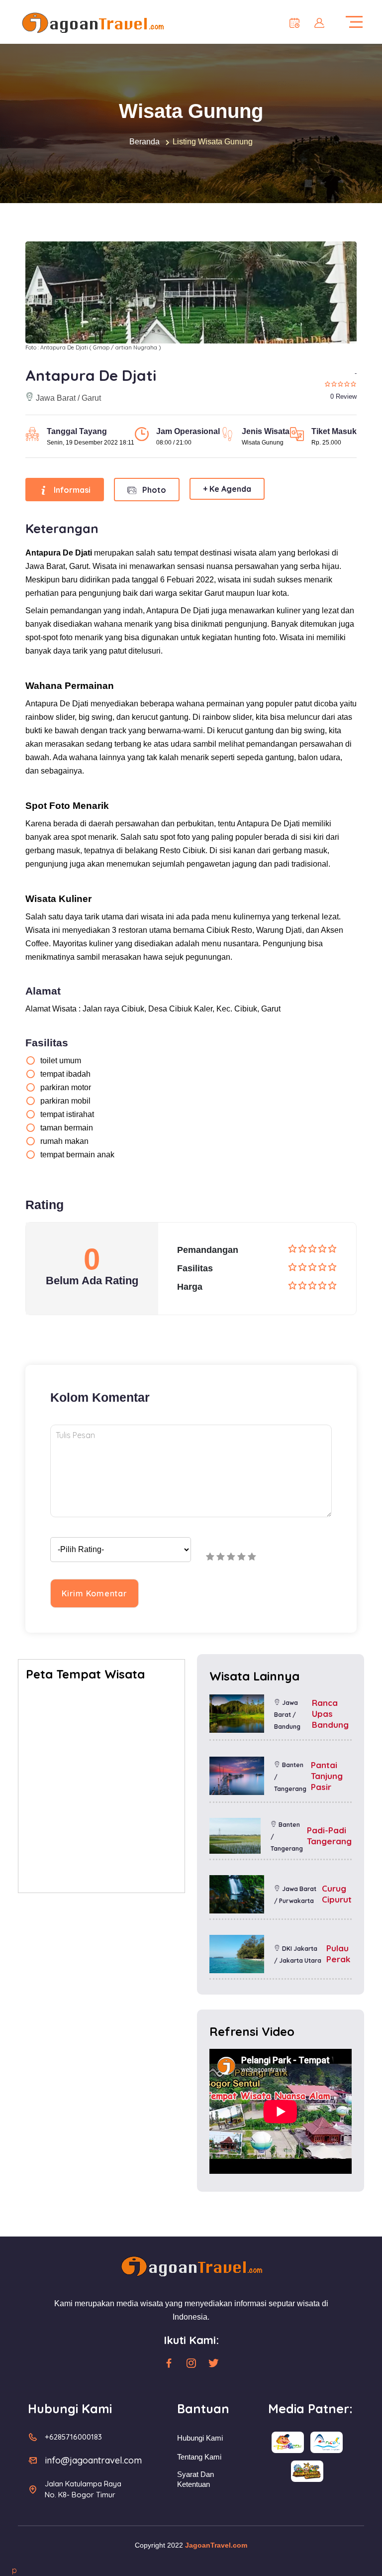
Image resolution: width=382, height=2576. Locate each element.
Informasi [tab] (71, 490)
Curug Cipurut (337, 1894)
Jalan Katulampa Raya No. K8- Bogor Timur (83, 2489)
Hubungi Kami (200, 2438)
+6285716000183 (73, 2437)
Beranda (144, 142)
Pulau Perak (338, 1954)
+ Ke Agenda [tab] (227, 489)
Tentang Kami (199, 2457)
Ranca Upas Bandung (330, 1714)
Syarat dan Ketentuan (195, 2479)
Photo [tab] (153, 490)
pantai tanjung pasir (327, 1776)
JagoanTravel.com (216, 2545)
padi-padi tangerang (329, 1836)
